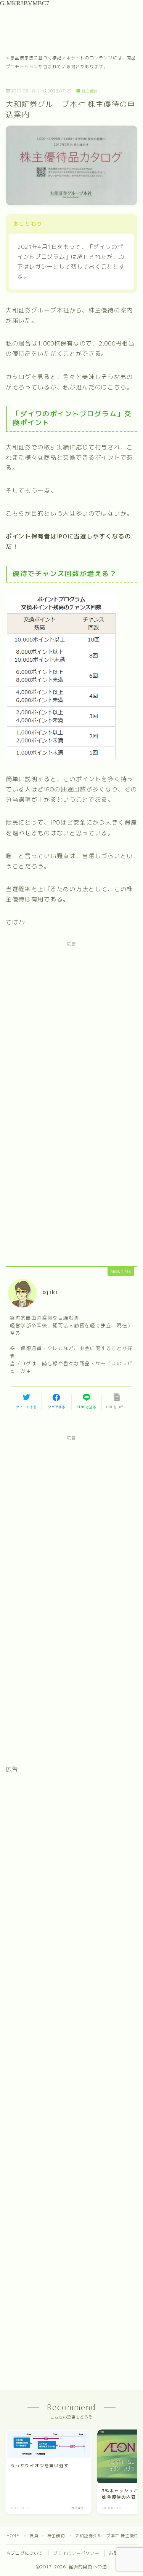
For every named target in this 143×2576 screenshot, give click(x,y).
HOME (13, 2536)
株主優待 (90, 91)
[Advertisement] (71, 1026)
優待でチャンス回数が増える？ (65, 574)
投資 (34, 2536)
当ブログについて (25, 2553)
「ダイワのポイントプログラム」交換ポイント (72, 418)
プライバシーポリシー (76, 2553)
